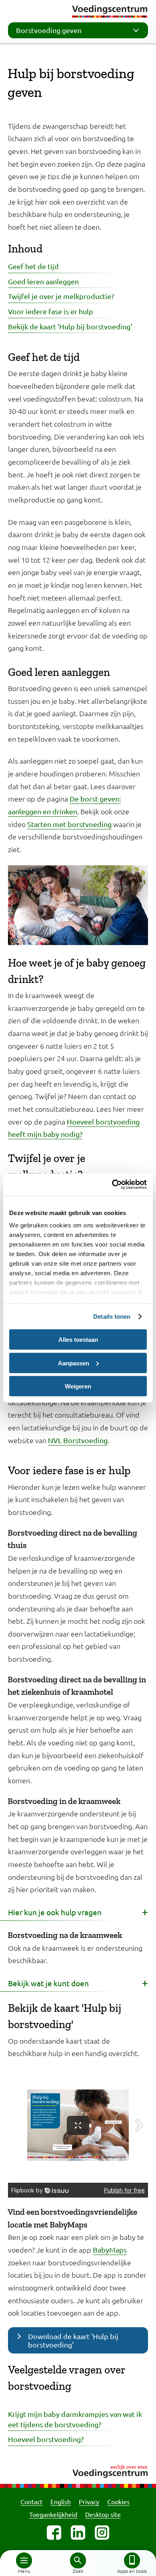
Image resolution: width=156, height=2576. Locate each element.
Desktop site (103, 2514)
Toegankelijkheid (53, 2514)
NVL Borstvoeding (78, 1440)
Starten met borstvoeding (69, 824)
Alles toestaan (78, 1340)
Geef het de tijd (33, 266)
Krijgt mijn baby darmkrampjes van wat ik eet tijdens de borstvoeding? (75, 2419)
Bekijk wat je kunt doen (48, 1983)
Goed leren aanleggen (43, 281)
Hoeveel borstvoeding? (46, 2439)
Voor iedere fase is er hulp (51, 311)
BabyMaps (110, 2250)
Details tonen (112, 1317)
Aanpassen (74, 1363)
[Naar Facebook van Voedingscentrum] (54, 2533)
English (61, 2501)
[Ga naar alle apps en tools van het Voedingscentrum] (132, 2560)
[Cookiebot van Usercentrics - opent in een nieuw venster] (112, 1185)
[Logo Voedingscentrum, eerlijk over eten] (78, 2470)
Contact (31, 2501)
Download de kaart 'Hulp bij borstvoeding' (73, 2340)
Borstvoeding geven (49, 30)
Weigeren (78, 1386)
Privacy (89, 2501)
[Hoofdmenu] (24, 2560)
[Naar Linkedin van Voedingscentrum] (78, 2533)
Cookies (118, 2501)
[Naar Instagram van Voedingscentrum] (102, 2533)
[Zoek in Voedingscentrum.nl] (78, 2560)
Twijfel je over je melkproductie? (61, 296)
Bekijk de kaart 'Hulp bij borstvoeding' (70, 326)
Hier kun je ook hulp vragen (55, 1912)
